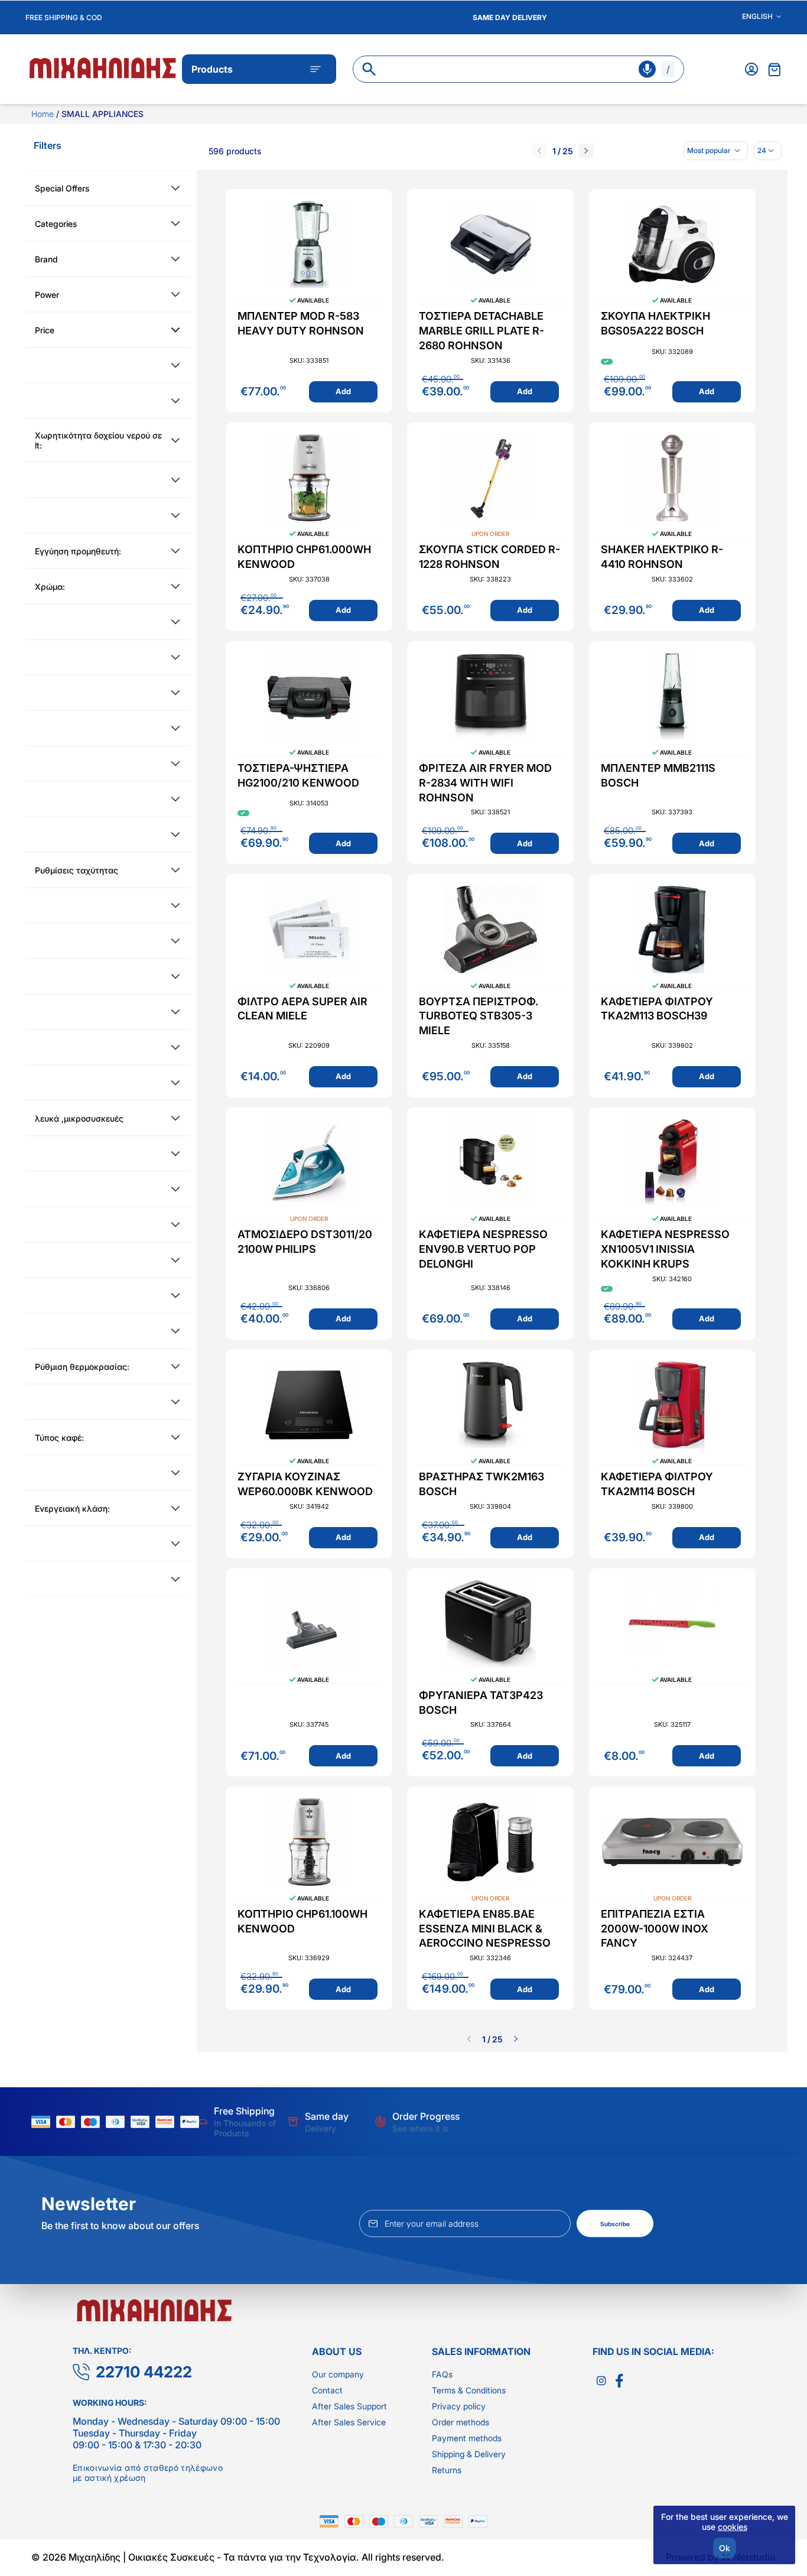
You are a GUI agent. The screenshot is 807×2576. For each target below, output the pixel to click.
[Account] (751, 69)
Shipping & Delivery (469, 2454)
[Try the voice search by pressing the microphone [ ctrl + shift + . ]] (647, 69)
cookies (733, 2527)
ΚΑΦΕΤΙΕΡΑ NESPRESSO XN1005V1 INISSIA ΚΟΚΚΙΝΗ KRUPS (665, 1249)
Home (44, 114)
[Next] (586, 151)
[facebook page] (619, 2381)
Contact (327, 2390)
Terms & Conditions (469, 2390)
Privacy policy (459, 2406)
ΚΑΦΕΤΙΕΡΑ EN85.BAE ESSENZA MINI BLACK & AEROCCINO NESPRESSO (485, 1929)
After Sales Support (349, 2406)
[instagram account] (601, 2381)
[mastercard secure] (168, 2122)
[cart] (775, 69)
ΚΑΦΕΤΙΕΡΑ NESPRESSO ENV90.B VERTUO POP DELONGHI (483, 1249)
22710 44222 (144, 2372)
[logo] (104, 67)
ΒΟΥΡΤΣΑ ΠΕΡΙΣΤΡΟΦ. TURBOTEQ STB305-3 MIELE (479, 1016)
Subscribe (615, 2224)
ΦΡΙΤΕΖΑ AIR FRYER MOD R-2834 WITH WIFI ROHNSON (485, 783)
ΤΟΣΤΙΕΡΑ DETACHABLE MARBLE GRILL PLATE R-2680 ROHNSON (481, 331)
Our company (338, 2374)
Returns (447, 2470)
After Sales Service (349, 2422)
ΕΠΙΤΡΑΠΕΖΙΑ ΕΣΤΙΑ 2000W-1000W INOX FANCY (655, 1929)
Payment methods (467, 2438)
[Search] (369, 69)
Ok (725, 2548)
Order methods (461, 2422)
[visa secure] (143, 2122)
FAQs (442, 2374)
